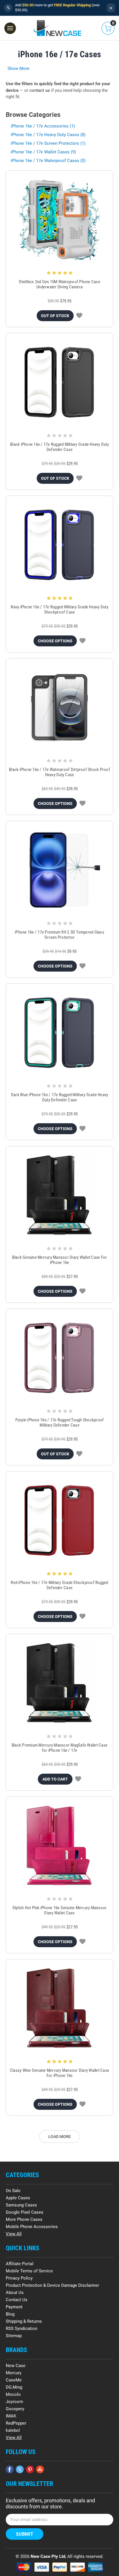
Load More (59, 2137)
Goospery (15, 2409)
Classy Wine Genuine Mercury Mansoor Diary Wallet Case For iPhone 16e (59, 2073)
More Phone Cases (24, 2219)
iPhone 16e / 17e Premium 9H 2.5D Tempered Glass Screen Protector (59, 935)
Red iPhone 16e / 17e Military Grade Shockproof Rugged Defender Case (59, 1585)
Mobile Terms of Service (29, 2271)
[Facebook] (10, 2469)
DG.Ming (14, 2387)
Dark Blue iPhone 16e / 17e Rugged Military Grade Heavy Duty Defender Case (60, 1097)
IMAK (11, 2416)
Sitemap (14, 2336)
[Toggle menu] (10, 28)
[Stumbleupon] (40, 2469)
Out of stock (55, 316)
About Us (15, 2293)
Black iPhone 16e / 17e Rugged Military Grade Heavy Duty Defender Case (59, 447)
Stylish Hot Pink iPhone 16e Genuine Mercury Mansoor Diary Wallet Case (60, 1910)
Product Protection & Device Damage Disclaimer (52, 2285)
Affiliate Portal (20, 2264)
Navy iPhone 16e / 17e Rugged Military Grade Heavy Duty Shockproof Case (59, 610)
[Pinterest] (30, 2469)
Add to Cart (55, 1779)
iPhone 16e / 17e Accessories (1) (43, 126)
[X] (20, 2469)
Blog (10, 2314)
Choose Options (55, 641)
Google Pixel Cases (25, 2212)
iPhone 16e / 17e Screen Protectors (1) (48, 143)
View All (14, 2234)
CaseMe (14, 2380)
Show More (18, 68)
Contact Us (17, 2300)
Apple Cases (18, 2198)
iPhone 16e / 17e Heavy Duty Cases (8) (48, 135)
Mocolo (13, 2394)
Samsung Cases (21, 2205)
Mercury (14, 2373)
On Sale (13, 2191)
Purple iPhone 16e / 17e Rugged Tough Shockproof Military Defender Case (60, 1423)
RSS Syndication (22, 2329)
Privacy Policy (19, 2278)
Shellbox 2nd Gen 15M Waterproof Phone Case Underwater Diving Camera (59, 284)
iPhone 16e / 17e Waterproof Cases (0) (48, 161)
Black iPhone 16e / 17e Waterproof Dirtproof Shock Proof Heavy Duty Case (59, 772)
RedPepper (16, 2423)
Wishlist (79, 316)
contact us (40, 90)
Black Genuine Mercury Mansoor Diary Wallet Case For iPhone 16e (60, 1260)
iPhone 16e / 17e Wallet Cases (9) (43, 152)
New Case (16, 2366)
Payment (14, 2307)
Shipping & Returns (24, 2321)
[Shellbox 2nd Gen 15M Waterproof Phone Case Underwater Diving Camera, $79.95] (59, 220)
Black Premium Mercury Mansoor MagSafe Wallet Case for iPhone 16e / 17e (59, 1748)
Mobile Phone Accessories (32, 2227)
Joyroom (14, 2402)
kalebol (13, 2430)
